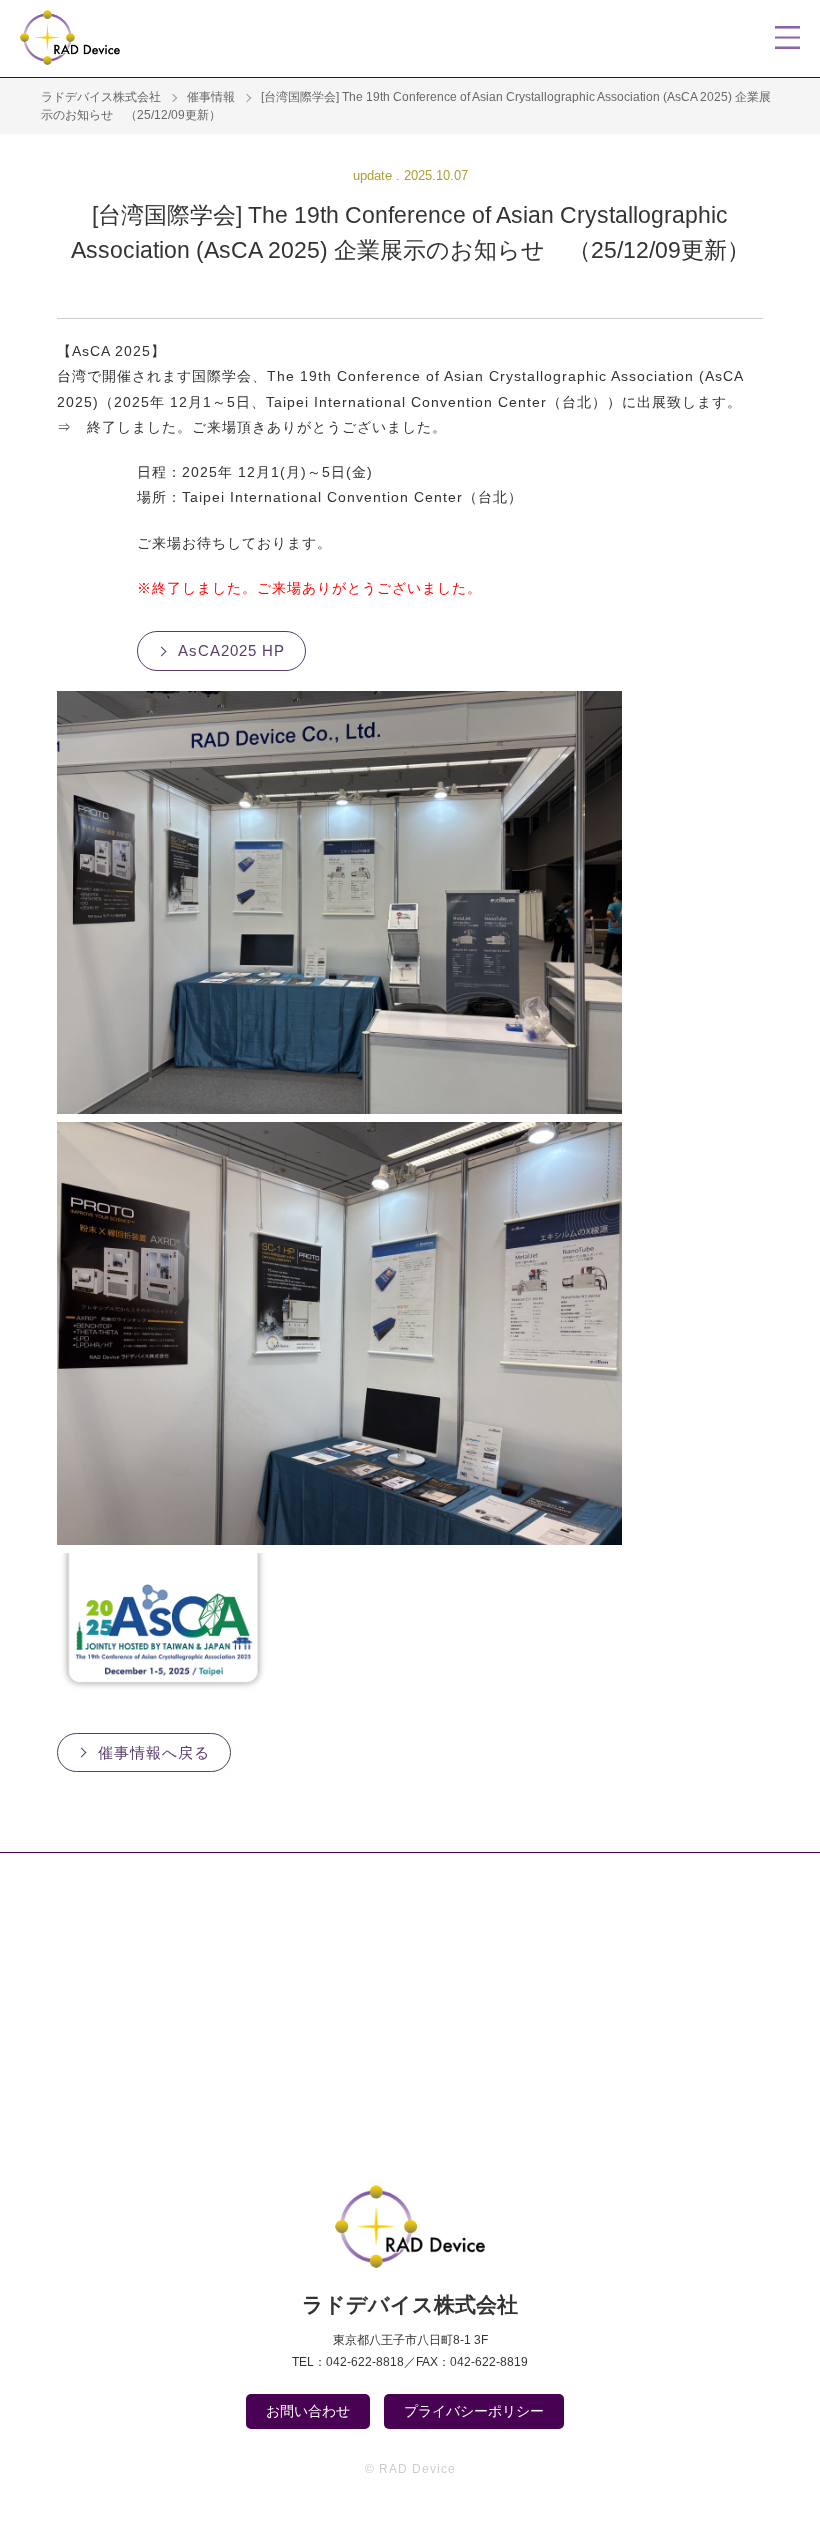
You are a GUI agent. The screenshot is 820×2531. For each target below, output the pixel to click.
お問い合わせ (308, 2411)
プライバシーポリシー (474, 2411)
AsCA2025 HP (231, 650)
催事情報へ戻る (154, 1752)
